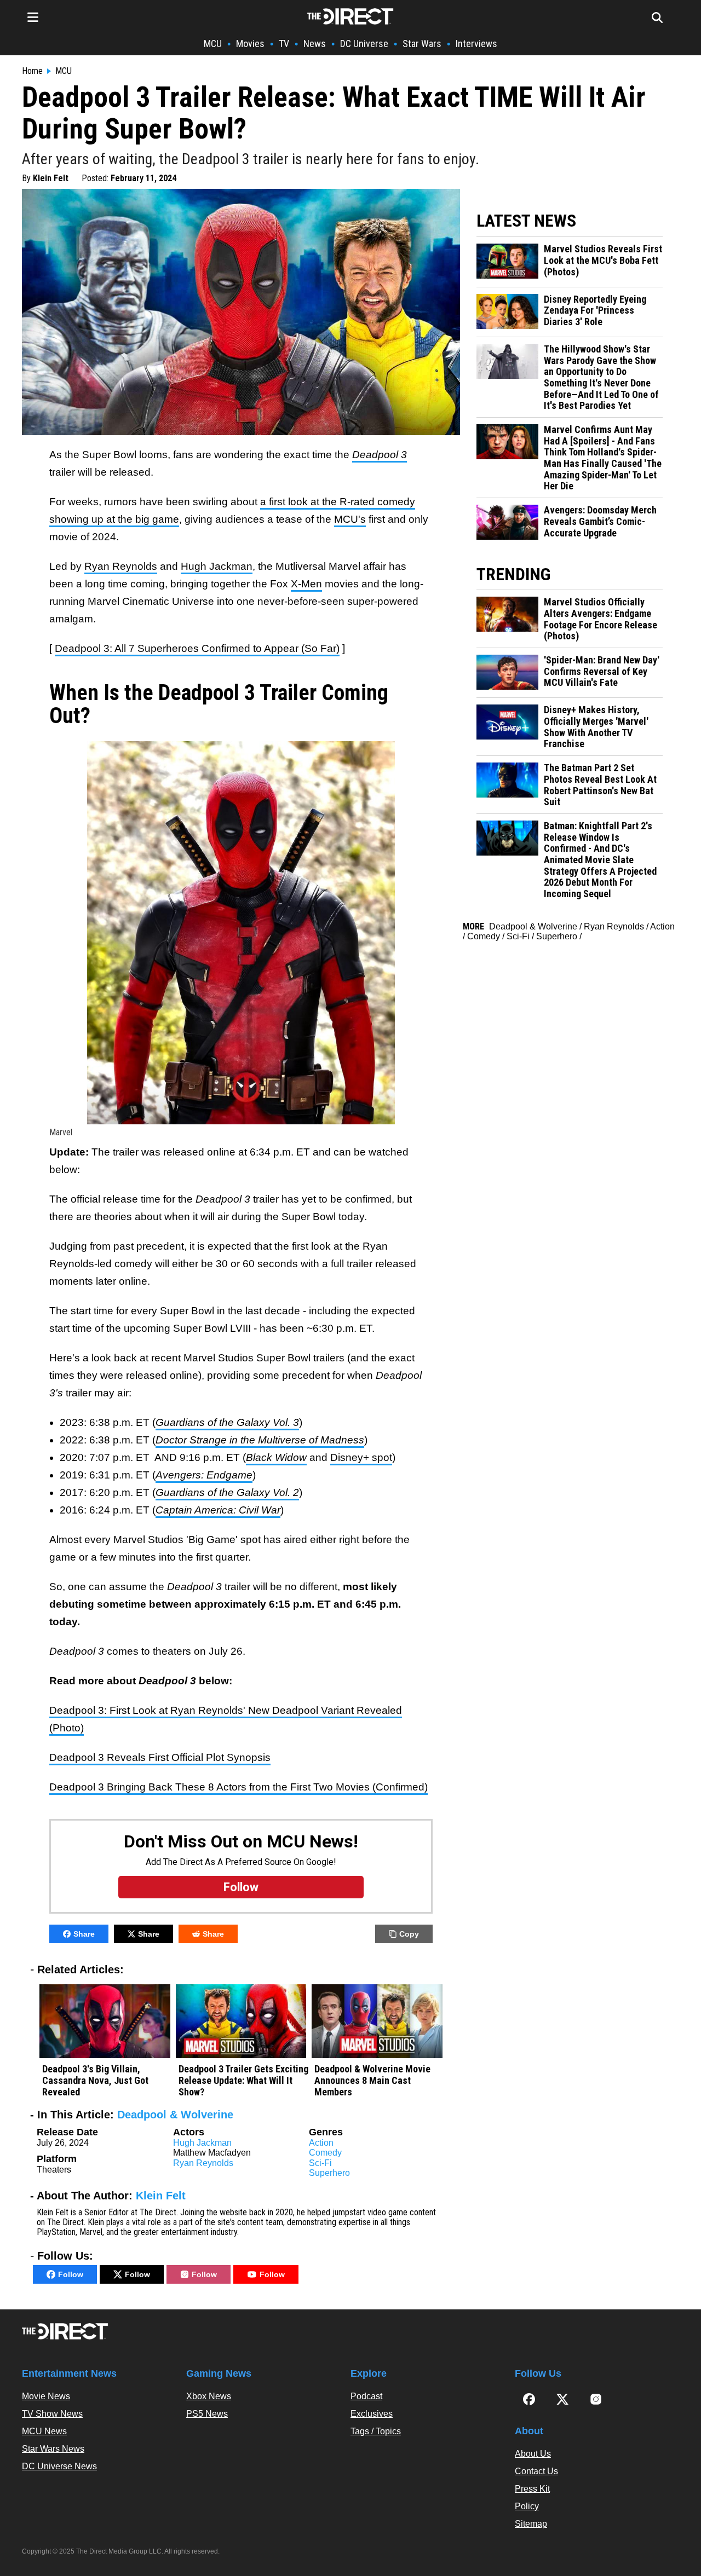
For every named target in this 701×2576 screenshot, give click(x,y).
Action (321, 2143)
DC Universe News (59, 2466)
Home (32, 71)
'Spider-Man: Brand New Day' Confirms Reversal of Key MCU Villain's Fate (602, 671)
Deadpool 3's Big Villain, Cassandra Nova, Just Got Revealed (95, 2080)
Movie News (46, 2396)
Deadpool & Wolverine (175, 2115)
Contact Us (536, 2471)
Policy (527, 2506)
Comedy (325, 2153)
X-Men (306, 584)
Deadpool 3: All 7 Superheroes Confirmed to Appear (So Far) (197, 648)
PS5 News (207, 2414)
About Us (533, 2454)
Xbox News (209, 2396)
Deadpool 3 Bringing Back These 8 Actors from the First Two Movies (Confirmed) (239, 1787)
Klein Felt (51, 178)
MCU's (350, 519)
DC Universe (364, 44)
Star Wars (422, 44)
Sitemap (531, 2524)
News (315, 44)
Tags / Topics (376, 2431)
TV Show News (52, 2414)
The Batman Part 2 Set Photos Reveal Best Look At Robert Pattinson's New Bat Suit (600, 785)
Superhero (329, 2173)
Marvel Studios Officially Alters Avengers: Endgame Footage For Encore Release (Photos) (601, 619)
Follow (71, 2274)
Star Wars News (53, 2449)
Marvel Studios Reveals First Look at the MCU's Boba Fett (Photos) (603, 260)
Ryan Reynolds (121, 566)
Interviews (476, 44)
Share (84, 1934)
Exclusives (372, 2414)
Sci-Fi (320, 2163)
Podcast (366, 2396)
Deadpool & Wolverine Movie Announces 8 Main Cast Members (372, 2080)
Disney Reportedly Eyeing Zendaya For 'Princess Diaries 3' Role (595, 311)
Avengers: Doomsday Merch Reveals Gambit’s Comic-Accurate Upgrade (600, 521)
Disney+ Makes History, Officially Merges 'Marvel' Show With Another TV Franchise (596, 727)
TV (284, 44)
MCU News (44, 2431)
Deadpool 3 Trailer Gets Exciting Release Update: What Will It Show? (243, 2080)
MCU (213, 44)
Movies (250, 44)
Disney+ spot (361, 1457)
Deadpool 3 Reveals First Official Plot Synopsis (160, 1757)
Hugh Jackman (217, 566)
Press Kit (532, 2489)
